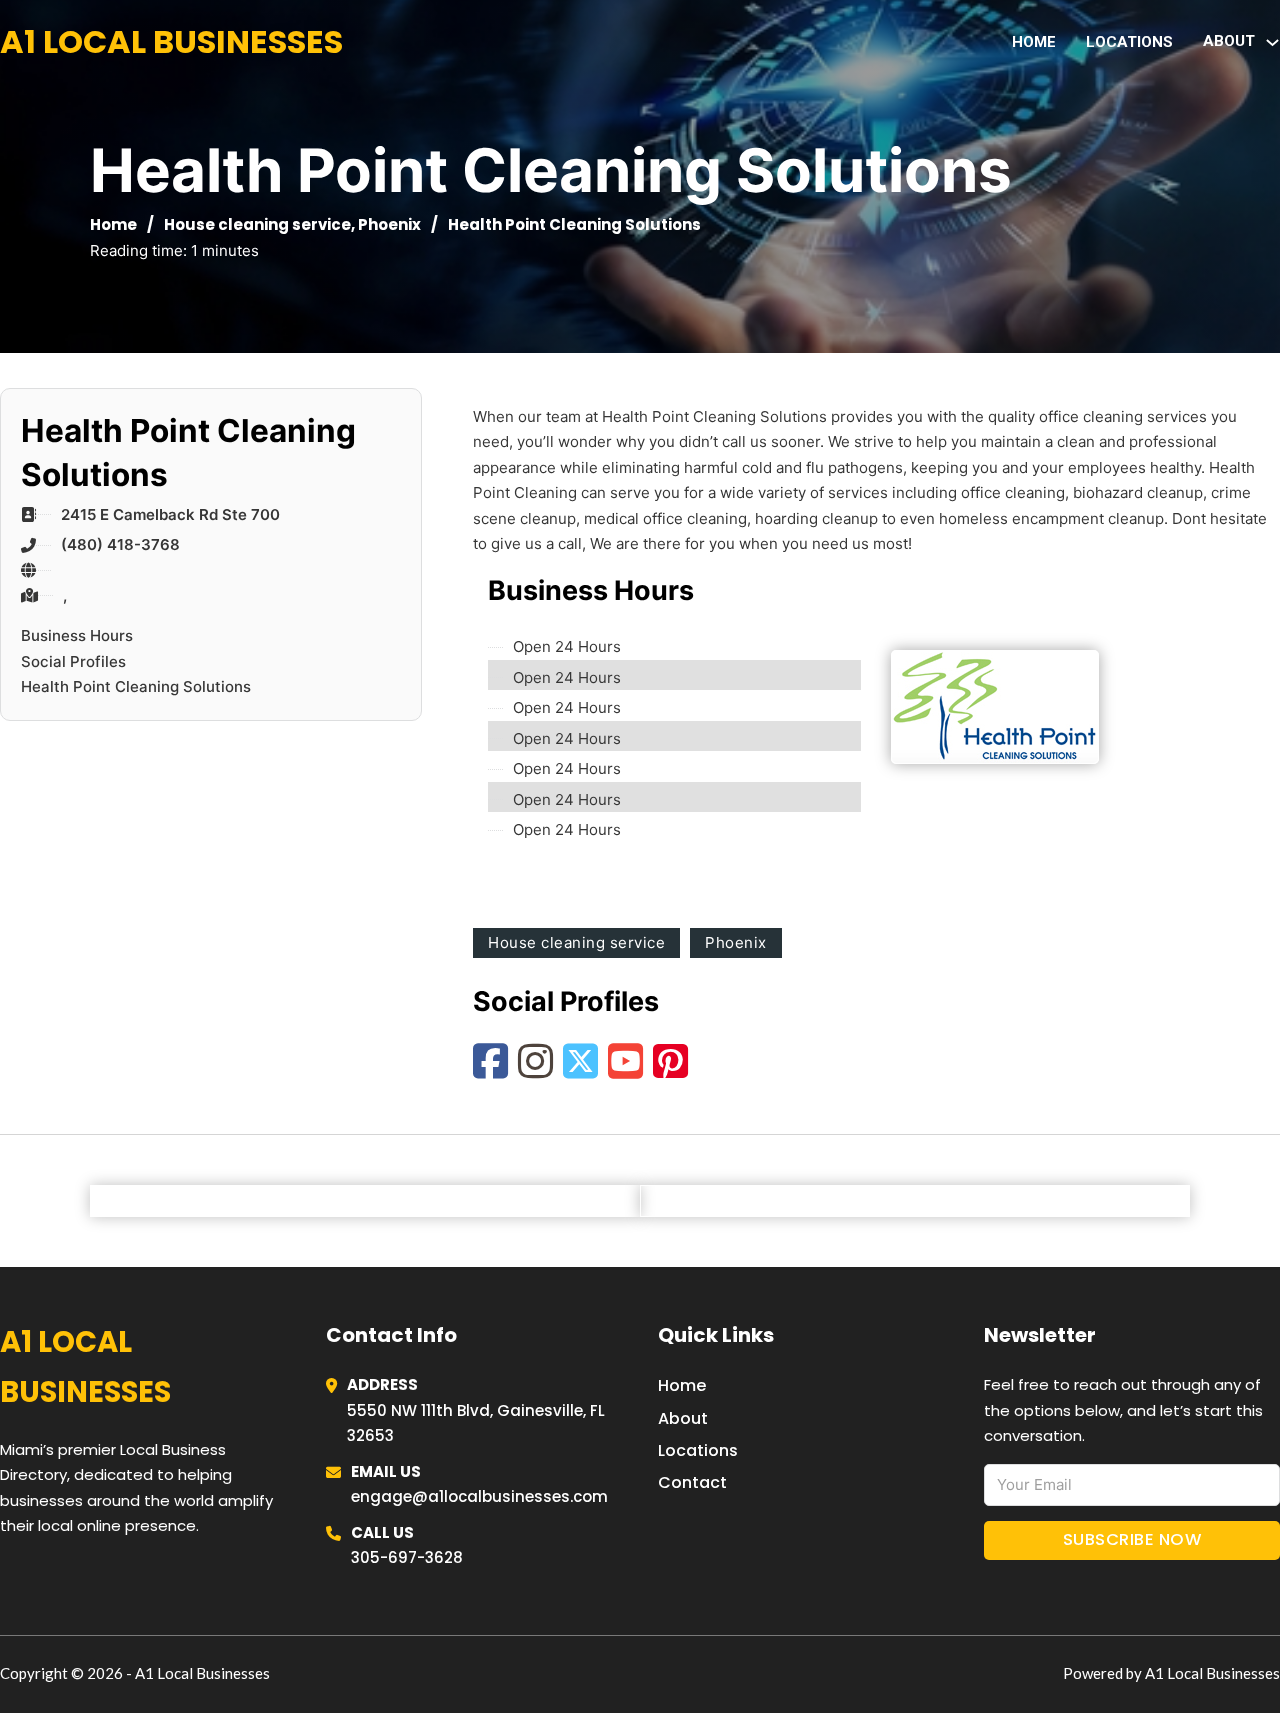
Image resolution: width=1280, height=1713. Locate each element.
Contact (692, 1482)
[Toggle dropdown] (1272, 42)
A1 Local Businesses (171, 41)
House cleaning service (257, 224)
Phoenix (389, 224)
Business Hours (77, 635)
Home (1034, 42)
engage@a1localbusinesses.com (479, 1496)
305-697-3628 (407, 1557)
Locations (1129, 42)
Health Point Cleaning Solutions (136, 686)
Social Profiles (73, 661)
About (683, 1418)
